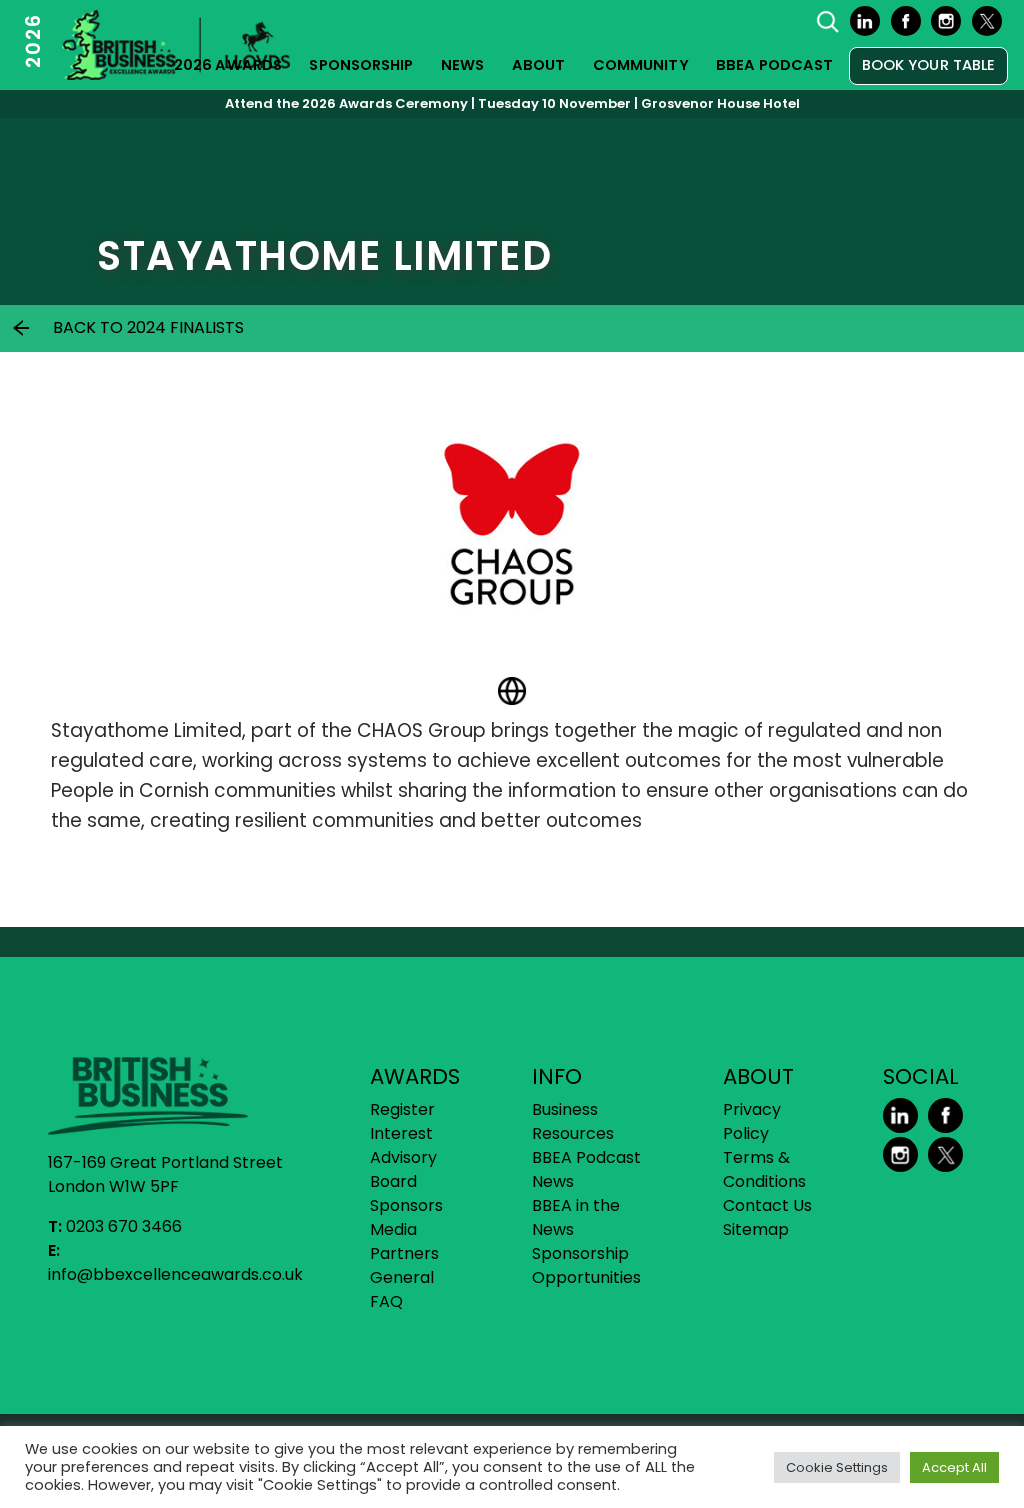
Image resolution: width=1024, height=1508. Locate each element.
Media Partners (404, 1241)
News (462, 65)
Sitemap (756, 1229)
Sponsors (406, 1205)
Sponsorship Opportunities (586, 1265)
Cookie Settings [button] (837, 1467)
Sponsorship (361, 65)
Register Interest (402, 1121)
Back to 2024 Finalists (148, 327)
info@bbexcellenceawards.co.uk (175, 1274)
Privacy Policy (752, 1121)
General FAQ (402, 1289)
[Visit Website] (512, 691)
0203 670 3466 (124, 1226)
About (539, 65)
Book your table (929, 65)
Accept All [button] (954, 1467)
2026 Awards (228, 65)
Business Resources (573, 1121)
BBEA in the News (576, 1217)
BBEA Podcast (774, 65)
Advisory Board (403, 1169)
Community (641, 65)
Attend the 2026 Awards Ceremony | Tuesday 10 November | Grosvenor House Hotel (512, 103)
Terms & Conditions (764, 1169)
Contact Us (767, 1205)
